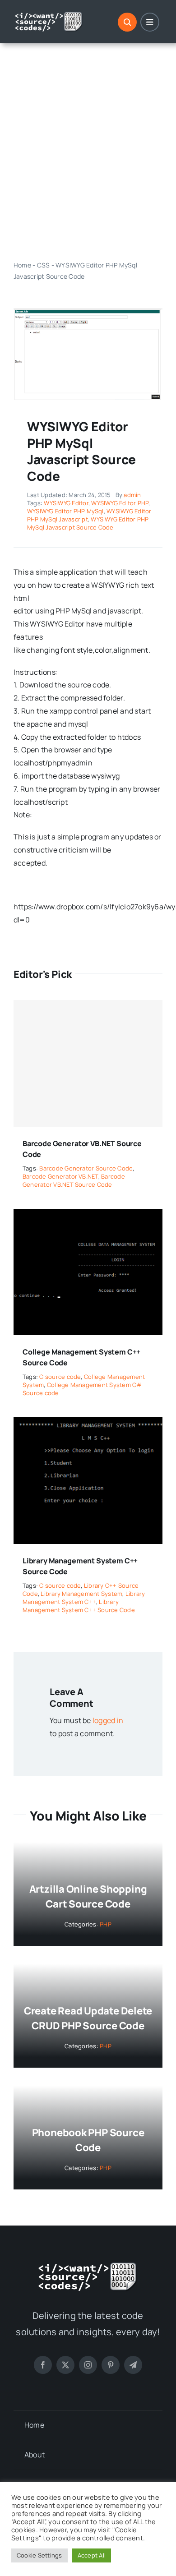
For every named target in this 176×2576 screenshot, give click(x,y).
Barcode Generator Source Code (86, 1168)
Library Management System (81, 1594)
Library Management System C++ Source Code (79, 1606)
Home (22, 265)
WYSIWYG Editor (66, 503)
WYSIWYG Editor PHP (120, 503)
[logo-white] (49, 15)
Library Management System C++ (84, 1598)
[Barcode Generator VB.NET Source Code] (88, 1063)
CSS (44, 265)
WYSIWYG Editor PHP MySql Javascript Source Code (88, 523)
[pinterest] (111, 2365)
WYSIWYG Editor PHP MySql (65, 511)
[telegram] (133, 2365)
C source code (60, 1377)
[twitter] (65, 2365)
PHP (106, 1924)
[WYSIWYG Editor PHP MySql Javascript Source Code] (88, 312)
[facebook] (43, 2365)
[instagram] (88, 2365)
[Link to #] (127, 22)
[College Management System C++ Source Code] (88, 1215)
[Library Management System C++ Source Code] (88, 1424)
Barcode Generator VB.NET (60, 1176)
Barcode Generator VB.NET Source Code (74, 1180)
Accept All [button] (92, 2555)
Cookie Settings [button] (39, 2555)
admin (132, 495)
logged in (108, 1720)
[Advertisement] (88, 152)
